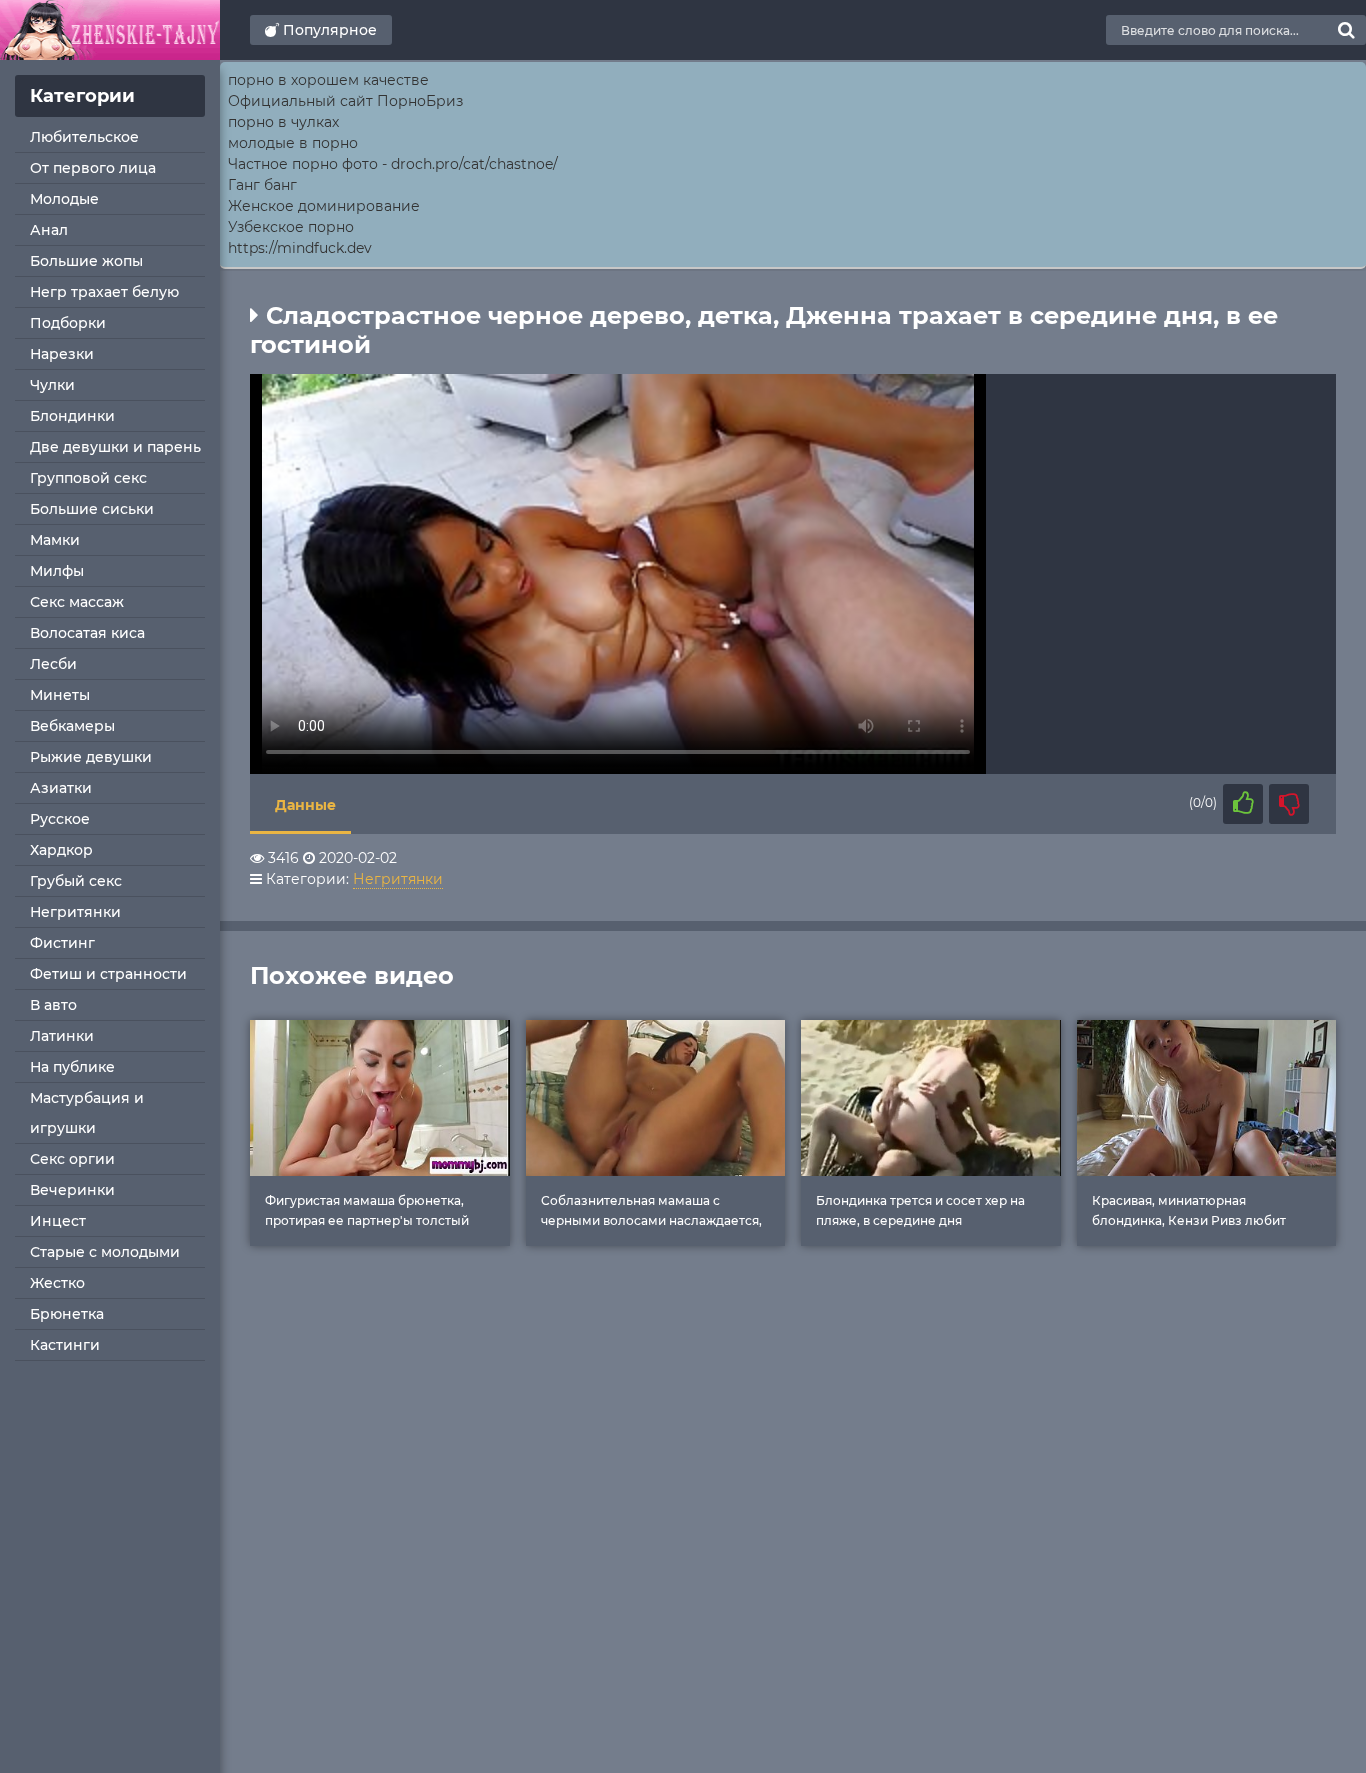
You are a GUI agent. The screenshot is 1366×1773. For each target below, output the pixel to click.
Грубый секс (76, 881)
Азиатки (61, 788)
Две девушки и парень (115, 447)
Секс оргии (72, 1159)
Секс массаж (77, 602)
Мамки (55, 540)
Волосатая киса (87, 633)
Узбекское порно (291, 227)
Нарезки (62, 354)
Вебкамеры (72, 726)
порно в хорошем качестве (328, 80)
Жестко (57, 1283)
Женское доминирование (324, 206)
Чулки (52, 385)
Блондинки (72, 416)
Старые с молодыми (105, 1252)
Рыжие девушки (91, 757)
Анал (49, 230)
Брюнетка (67, 1314)
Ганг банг (262, 185)
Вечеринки (72, 1190)
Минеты (60, 695)
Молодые (64, 199)
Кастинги (65, 1345)
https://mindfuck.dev (300, 248)
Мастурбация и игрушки (87, 1113)
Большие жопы (86, 261)
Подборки (68, 323)
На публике (72, 1067)
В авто (53, 1005)
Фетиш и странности (108, 974)
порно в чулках (283, 122)
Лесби (53, 664)
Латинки (62, 1036)
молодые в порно (293, 143)
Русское (60, 819)
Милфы (57, 571)
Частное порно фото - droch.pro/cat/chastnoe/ (393, 164)
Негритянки (75, 912)
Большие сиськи (92, 509)
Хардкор (61, 850)
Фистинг (62, 943)
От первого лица (93, 168)
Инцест (58, 1221)
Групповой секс (88, 478)
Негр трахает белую (104, 292)
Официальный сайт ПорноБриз (345, 101)
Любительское (84, 137)
